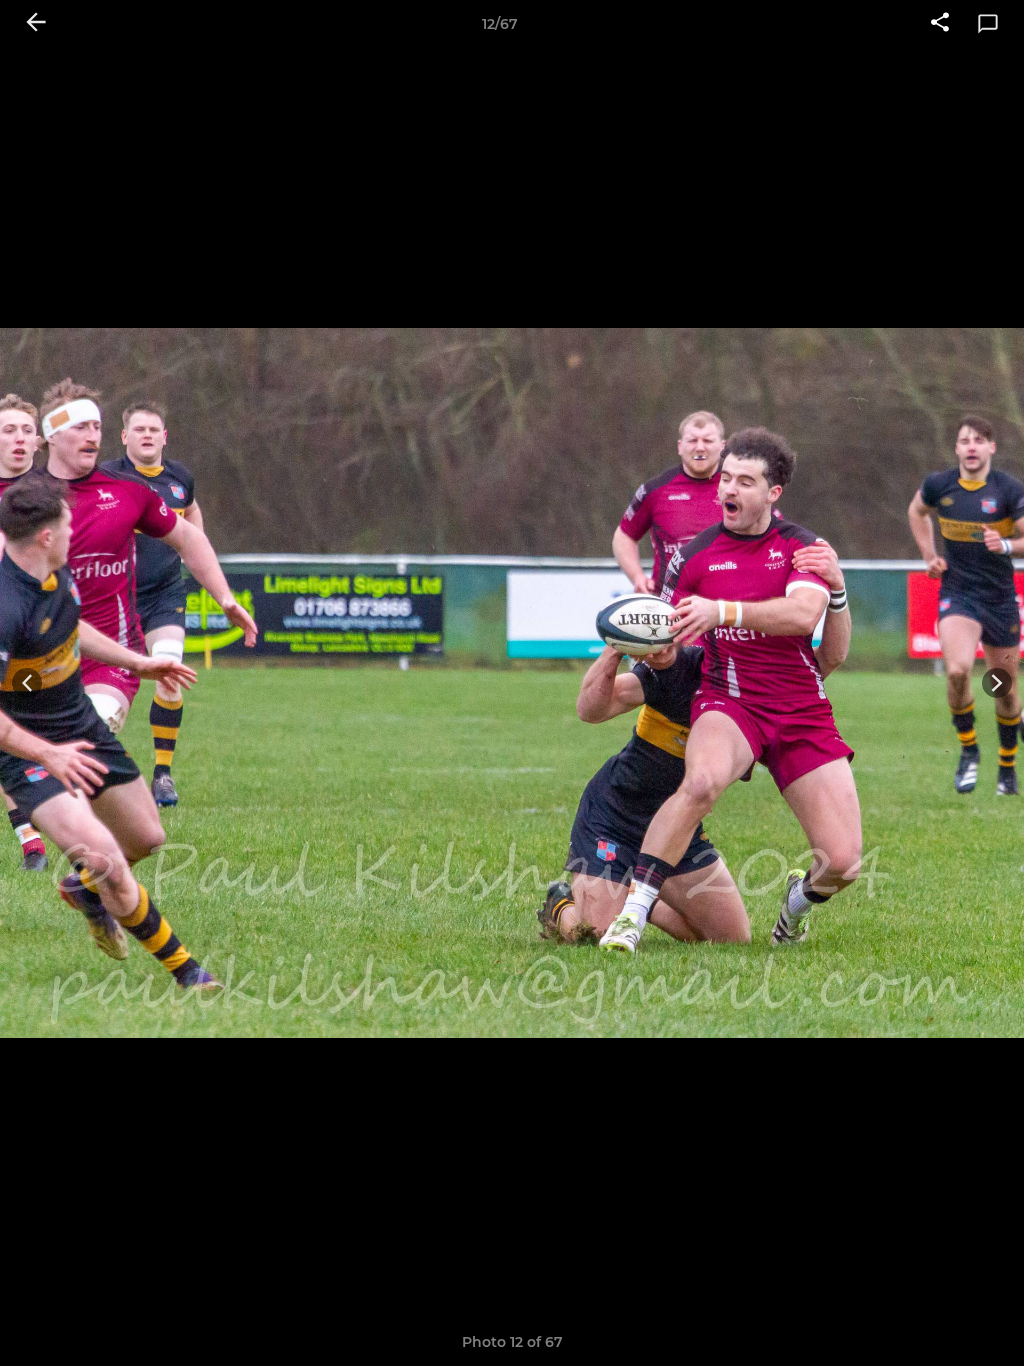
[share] (940, 24)
